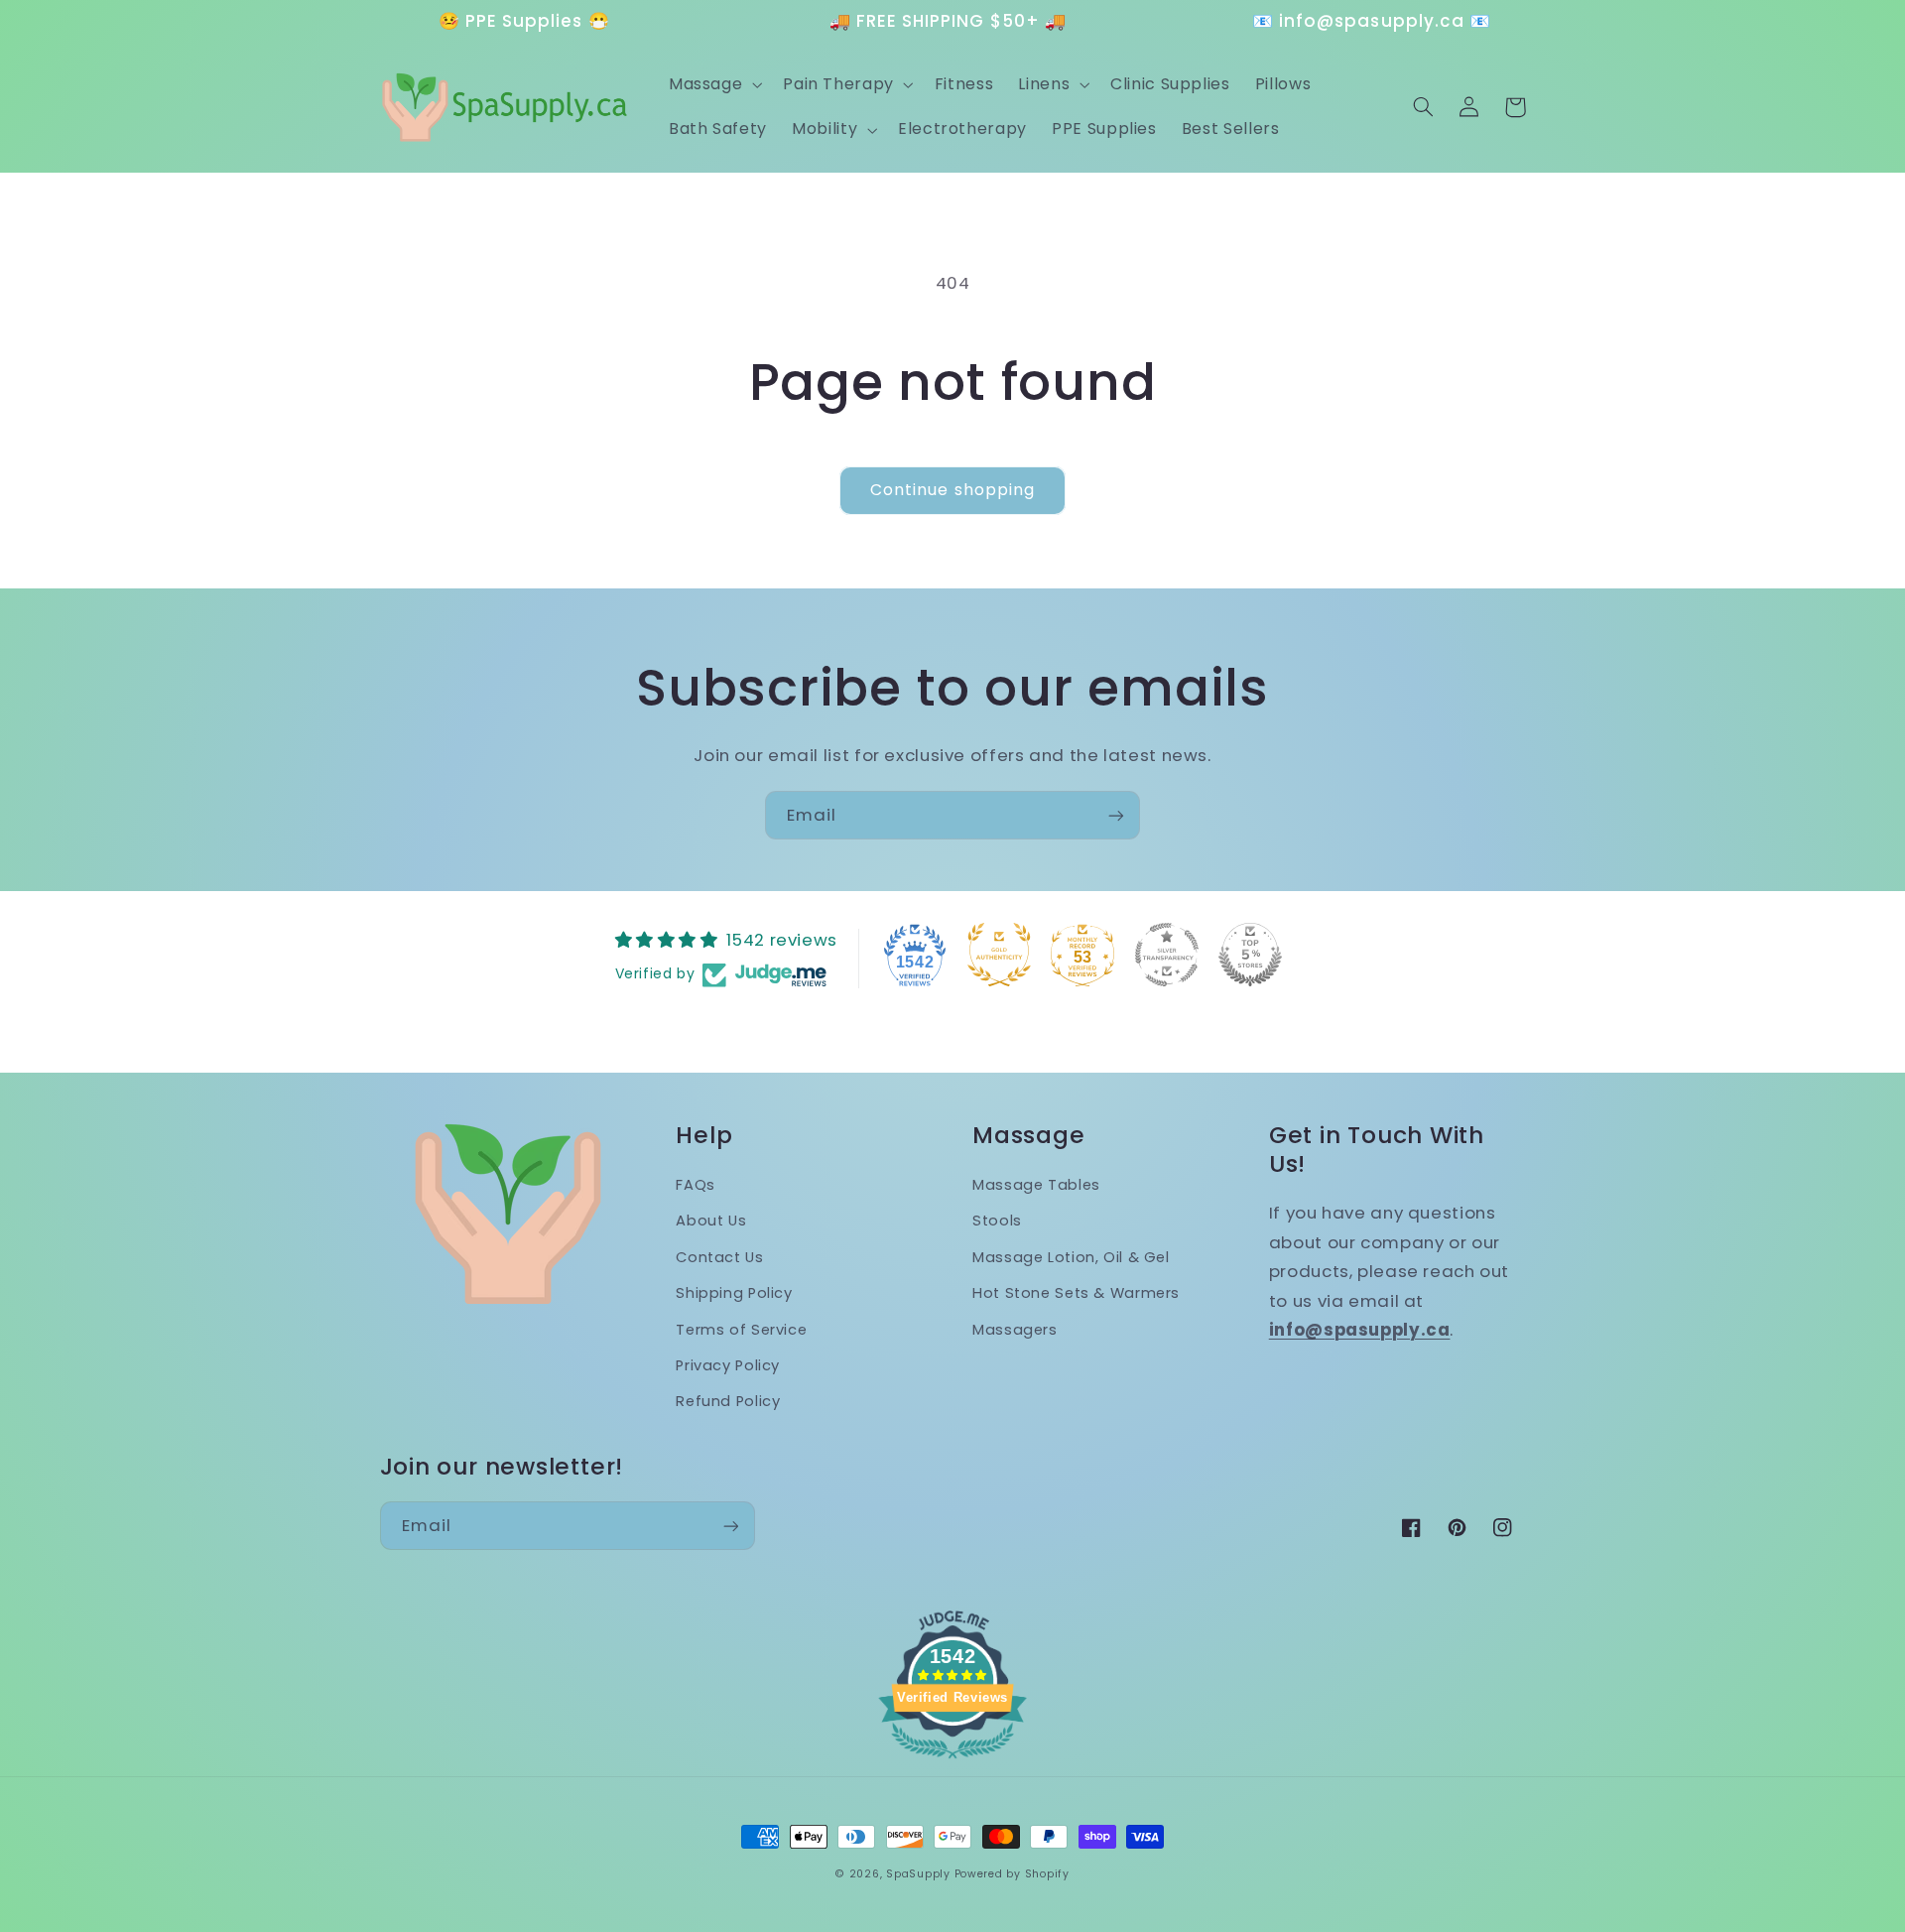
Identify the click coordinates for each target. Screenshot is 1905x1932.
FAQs (696, 1185)
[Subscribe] (1116, 815)
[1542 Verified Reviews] (952, 1761)
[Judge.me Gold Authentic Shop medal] (999, 955)
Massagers (1015, 1330)
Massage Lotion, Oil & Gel (1071, 1257)
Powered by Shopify (1012, 1874)
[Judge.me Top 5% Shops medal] (1250, 955)
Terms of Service (741, 1330)
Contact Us (719, 1257)
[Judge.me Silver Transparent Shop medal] (1167, 955)
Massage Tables (1036, 1185)
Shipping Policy (734, 1293)
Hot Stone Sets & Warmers (1076, 1293)
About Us (711, 1221)
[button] (713, 84)
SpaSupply (918, 1874)
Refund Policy (728, 1401)
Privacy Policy (728, 1365)
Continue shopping (952, 490)
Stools (997, 1221)
